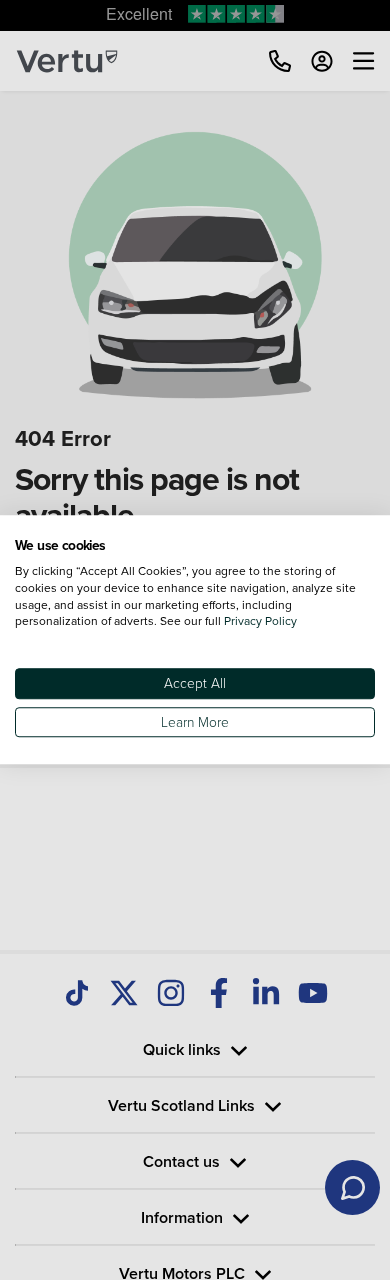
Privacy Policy (260, 621)
